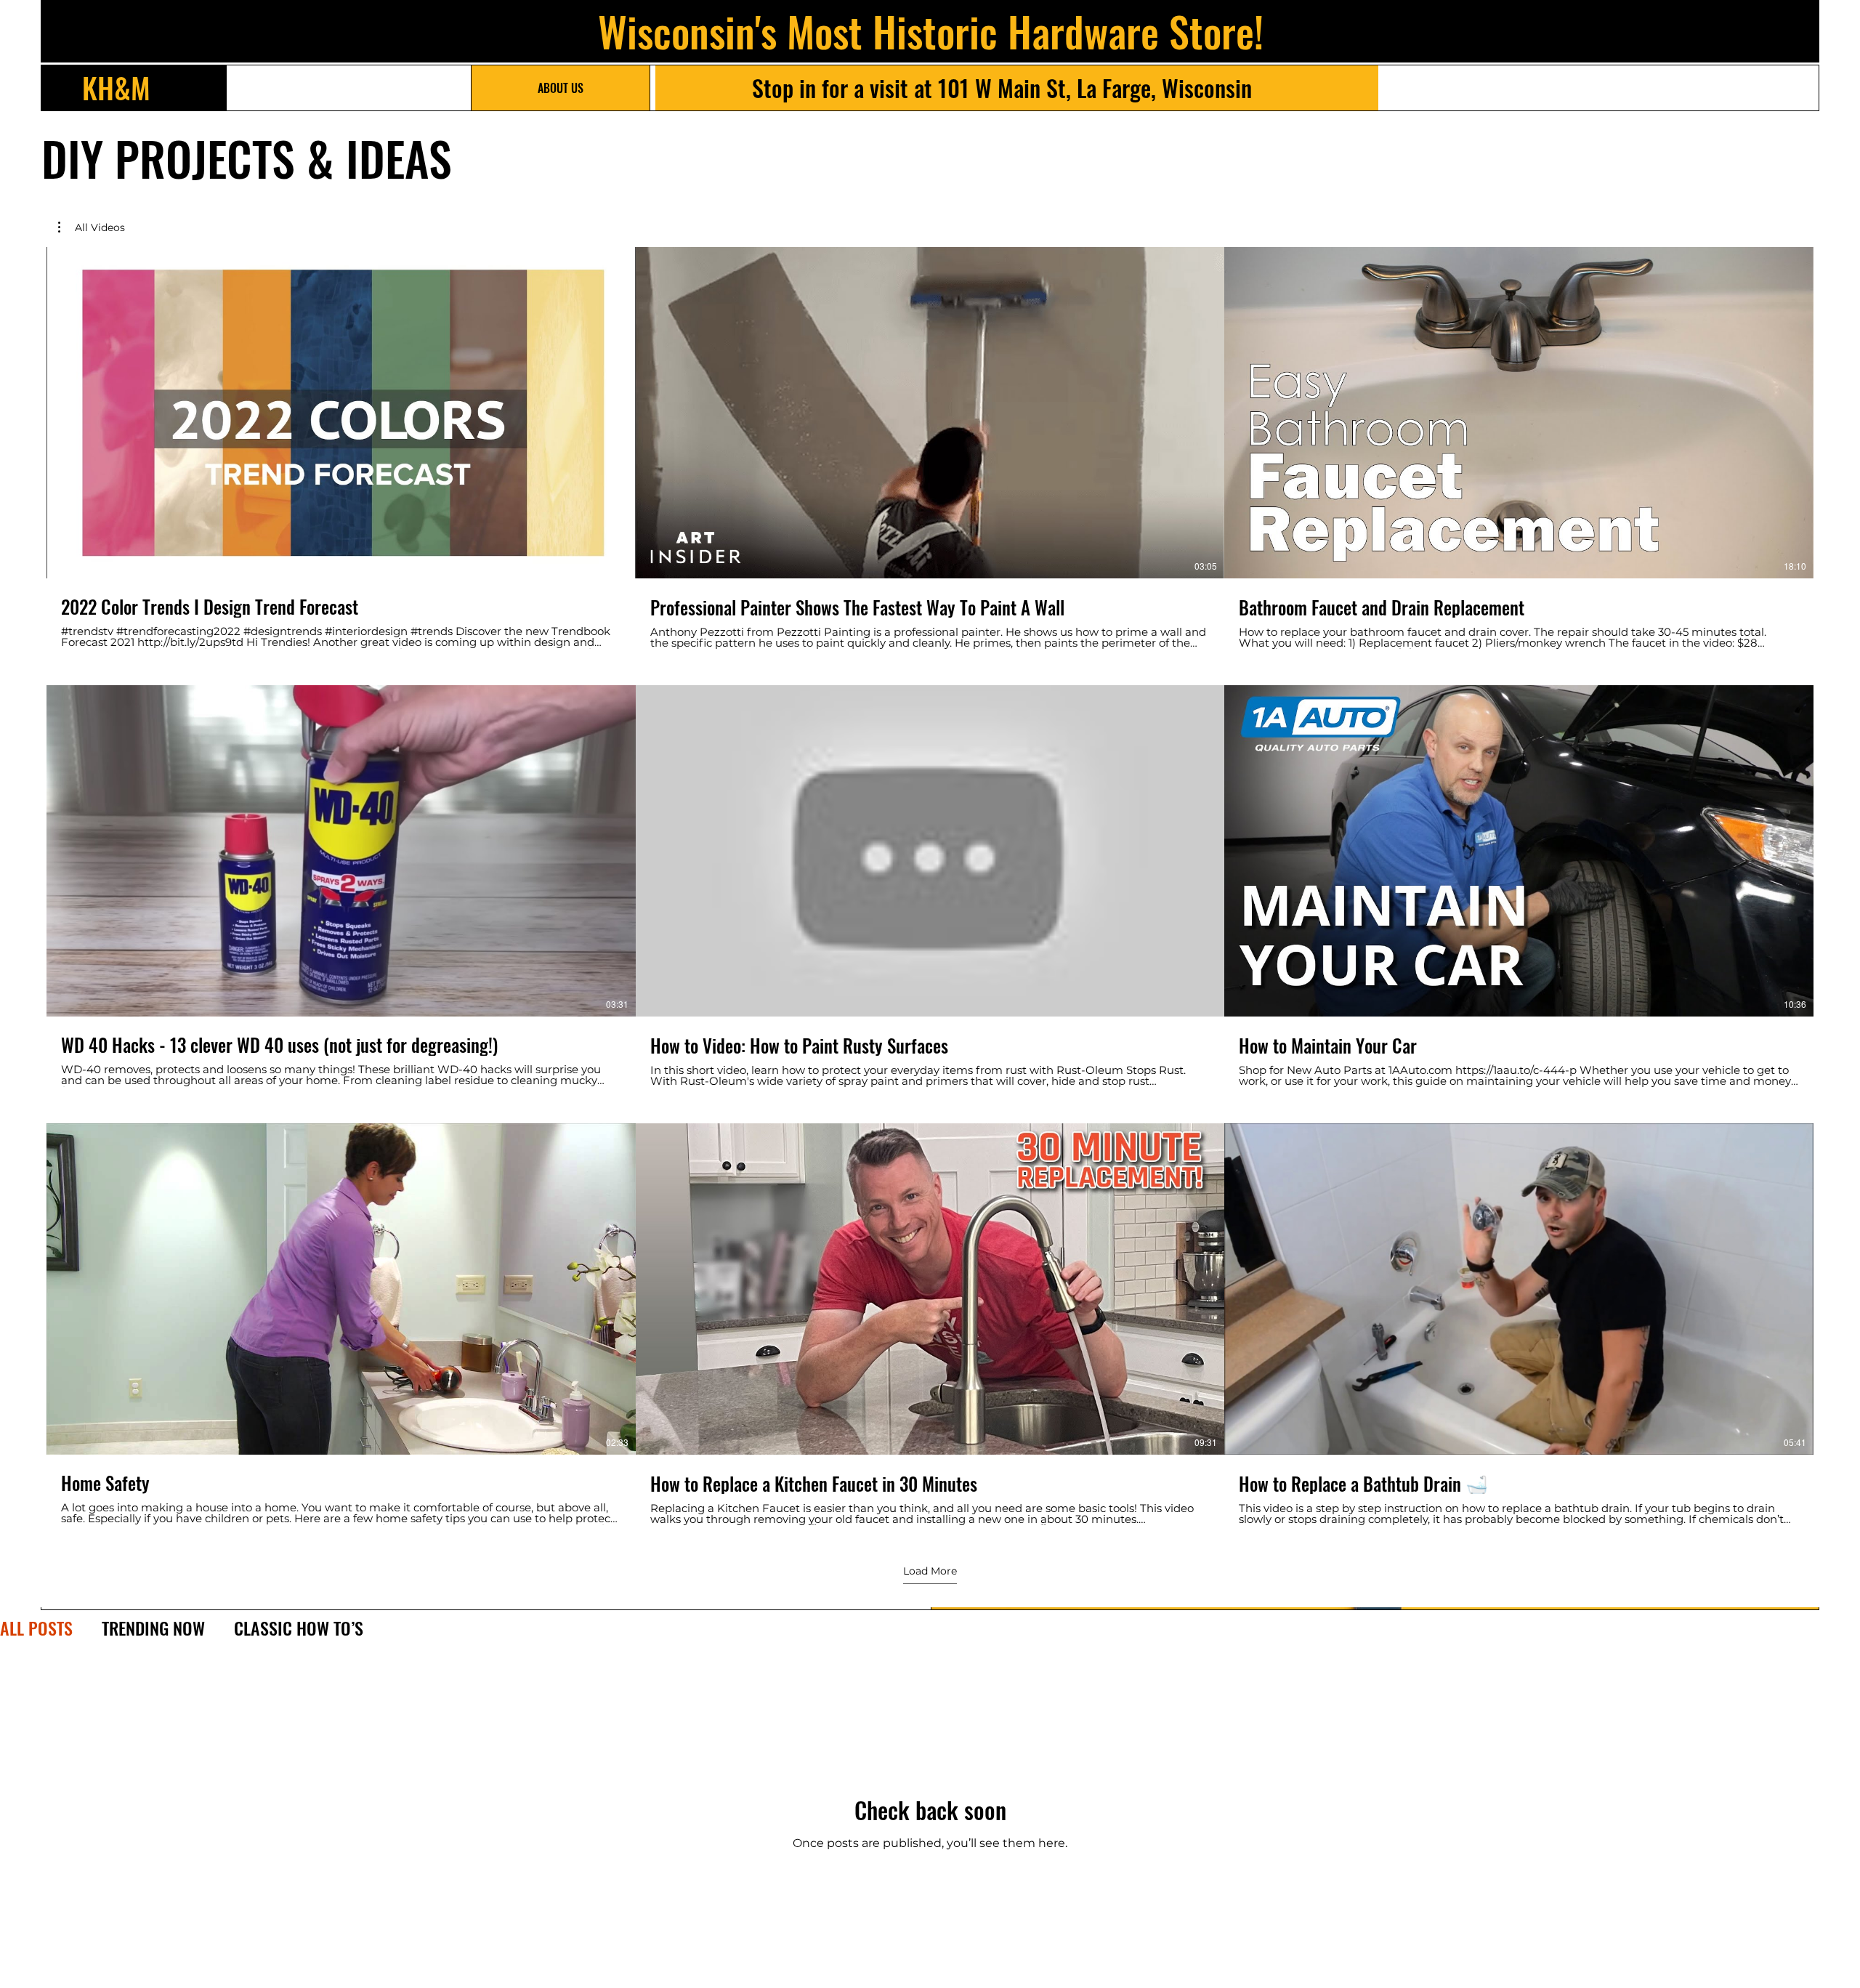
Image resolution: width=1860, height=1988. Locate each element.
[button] (92, 227)
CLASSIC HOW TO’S (299, 1628)
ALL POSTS (36, 1628)
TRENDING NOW (153, 1628)
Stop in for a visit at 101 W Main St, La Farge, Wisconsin (1002, 88)
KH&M (116, 87)
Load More (930, 1571)
